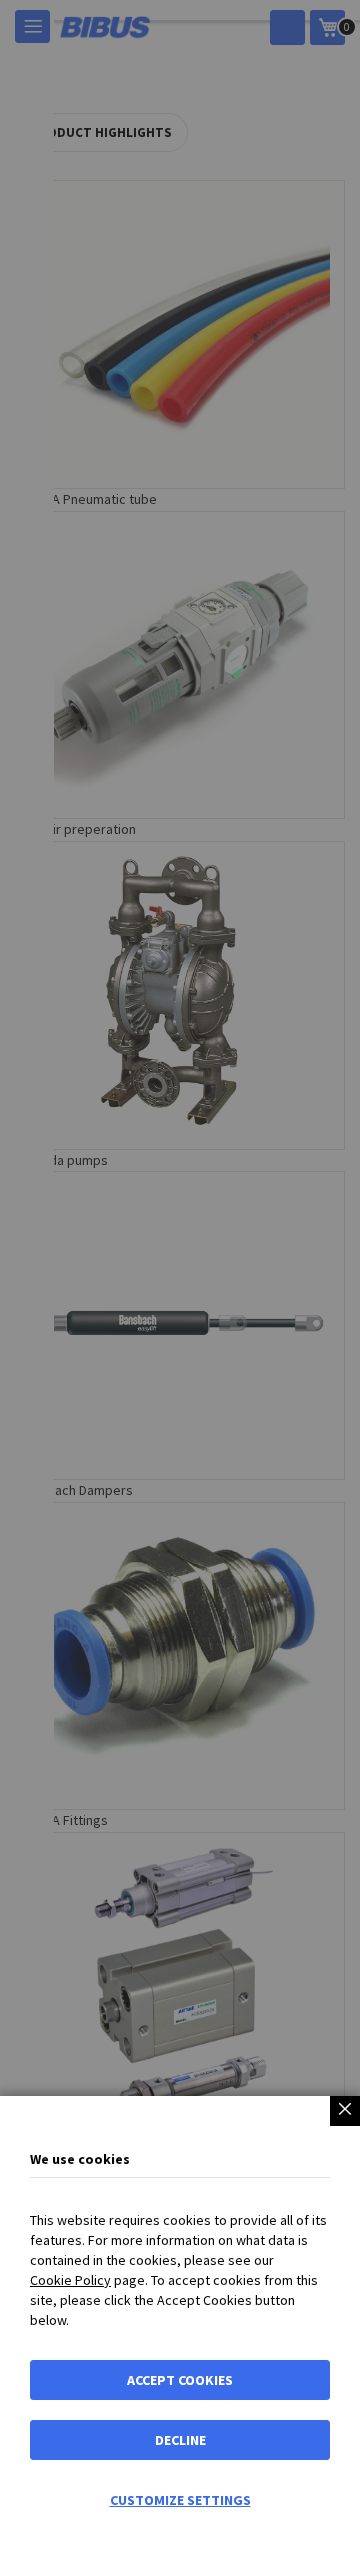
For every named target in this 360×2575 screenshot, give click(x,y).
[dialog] (180, 1287)
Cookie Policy (70, 2280)
